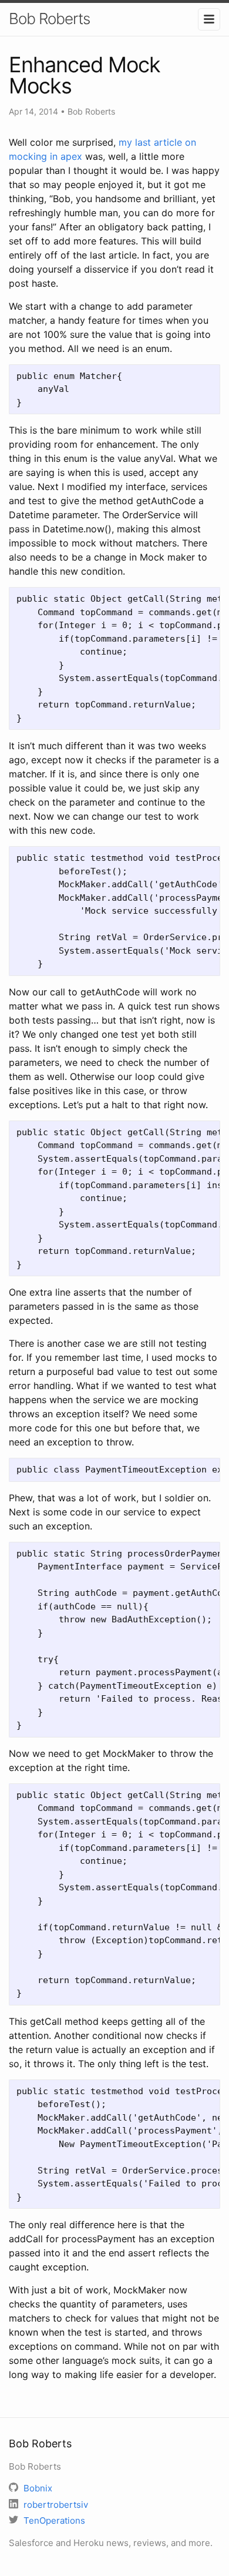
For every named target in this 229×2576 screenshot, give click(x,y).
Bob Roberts (49, 19)
